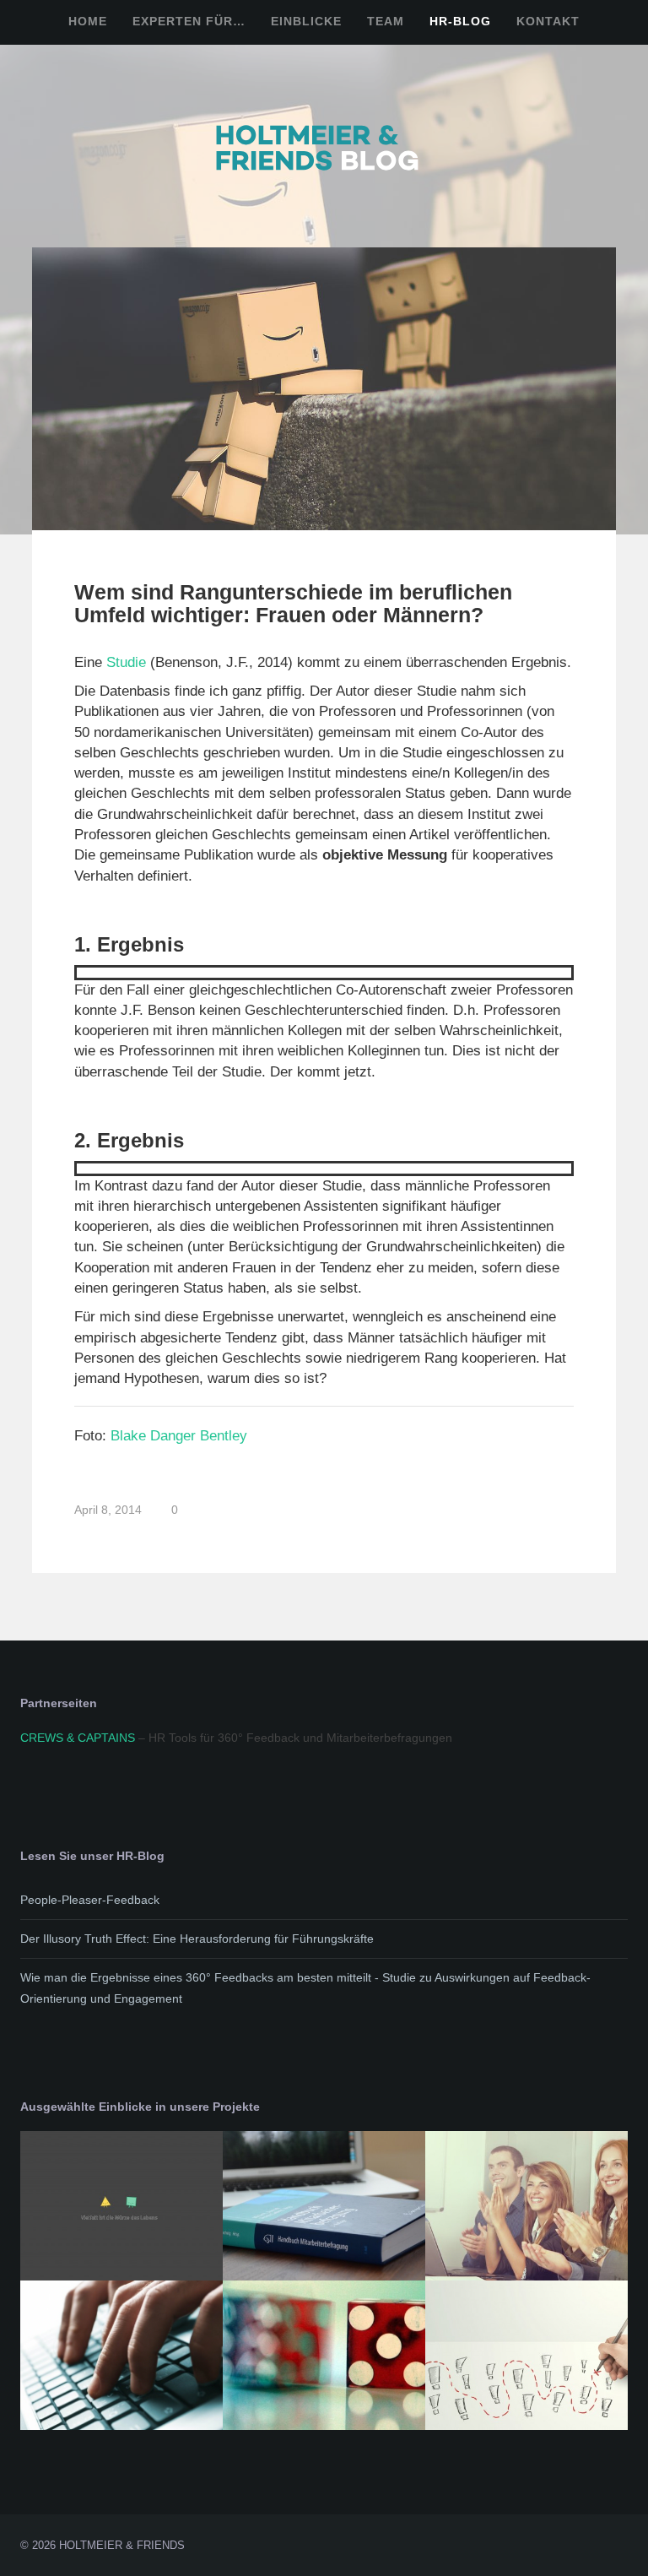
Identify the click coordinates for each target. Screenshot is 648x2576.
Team (386, 21)
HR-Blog (460, 21)
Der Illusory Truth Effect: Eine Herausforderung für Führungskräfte (197, 1939)
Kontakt (548, 21)
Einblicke (306, 21)
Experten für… (189, 21)
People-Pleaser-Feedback (90, 1900)
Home (88, 21)
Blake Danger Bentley (179, 1436)
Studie (126, 662)
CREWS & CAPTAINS (78, 1738)
